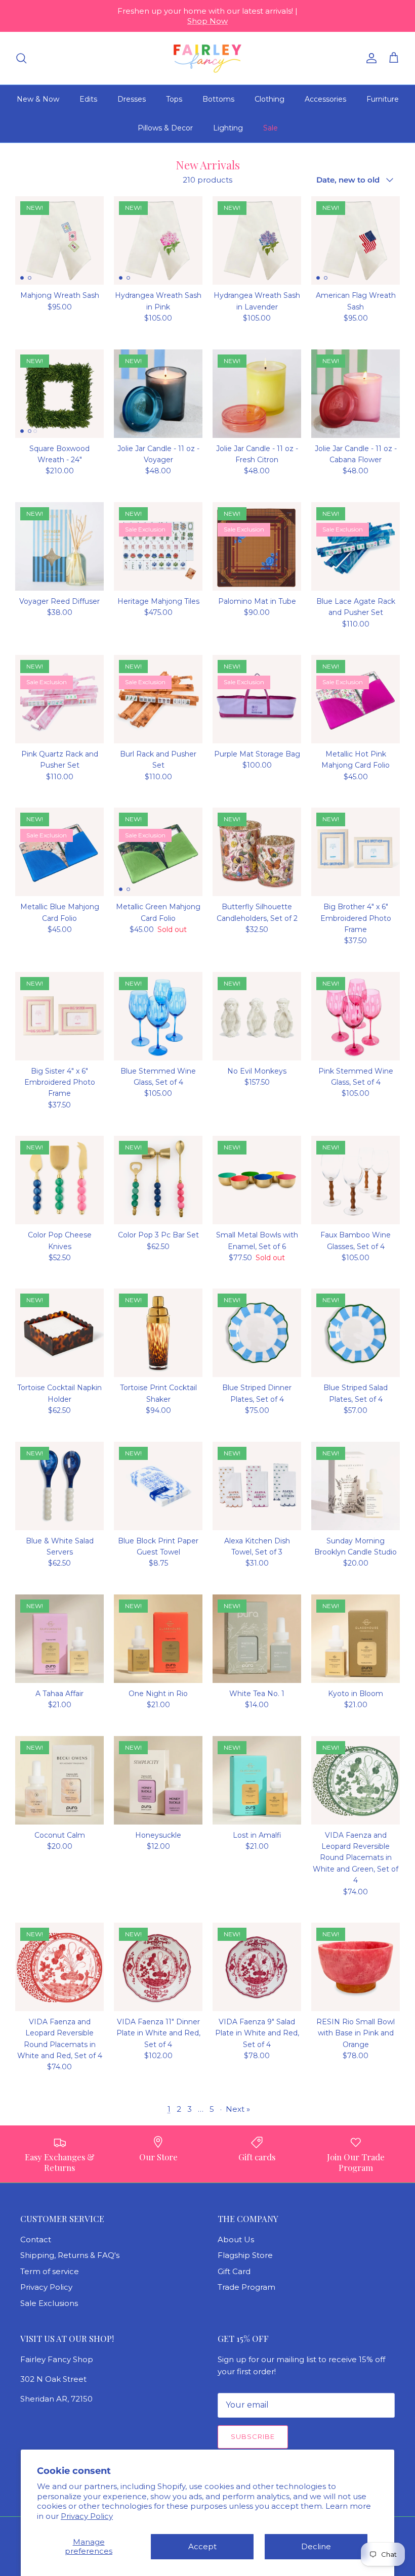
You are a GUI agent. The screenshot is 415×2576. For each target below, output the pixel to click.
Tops (174, 99)
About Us (236, 2239)
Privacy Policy (87, 2516)
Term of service (50, 2271)
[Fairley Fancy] (207, 58)
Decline (316, 2546)
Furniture (383, 99)
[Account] (369, 58)
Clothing (269, 99)
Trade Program (246, 2287)
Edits (88, 99)
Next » (238, 2109)
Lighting (228, 128)
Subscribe (253, 2436)
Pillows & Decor (165, 128)
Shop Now (207, 21)
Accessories (325, 99)
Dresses (132, 99)
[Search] (21, 58)
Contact (36, 2239)
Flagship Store (245, 2255)
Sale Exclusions (49, 2303)
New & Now (38, 99)
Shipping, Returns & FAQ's (70, 2255)
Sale (271, 128)
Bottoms (218, 99)
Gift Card (234, 2271)
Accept (202, 2546)
